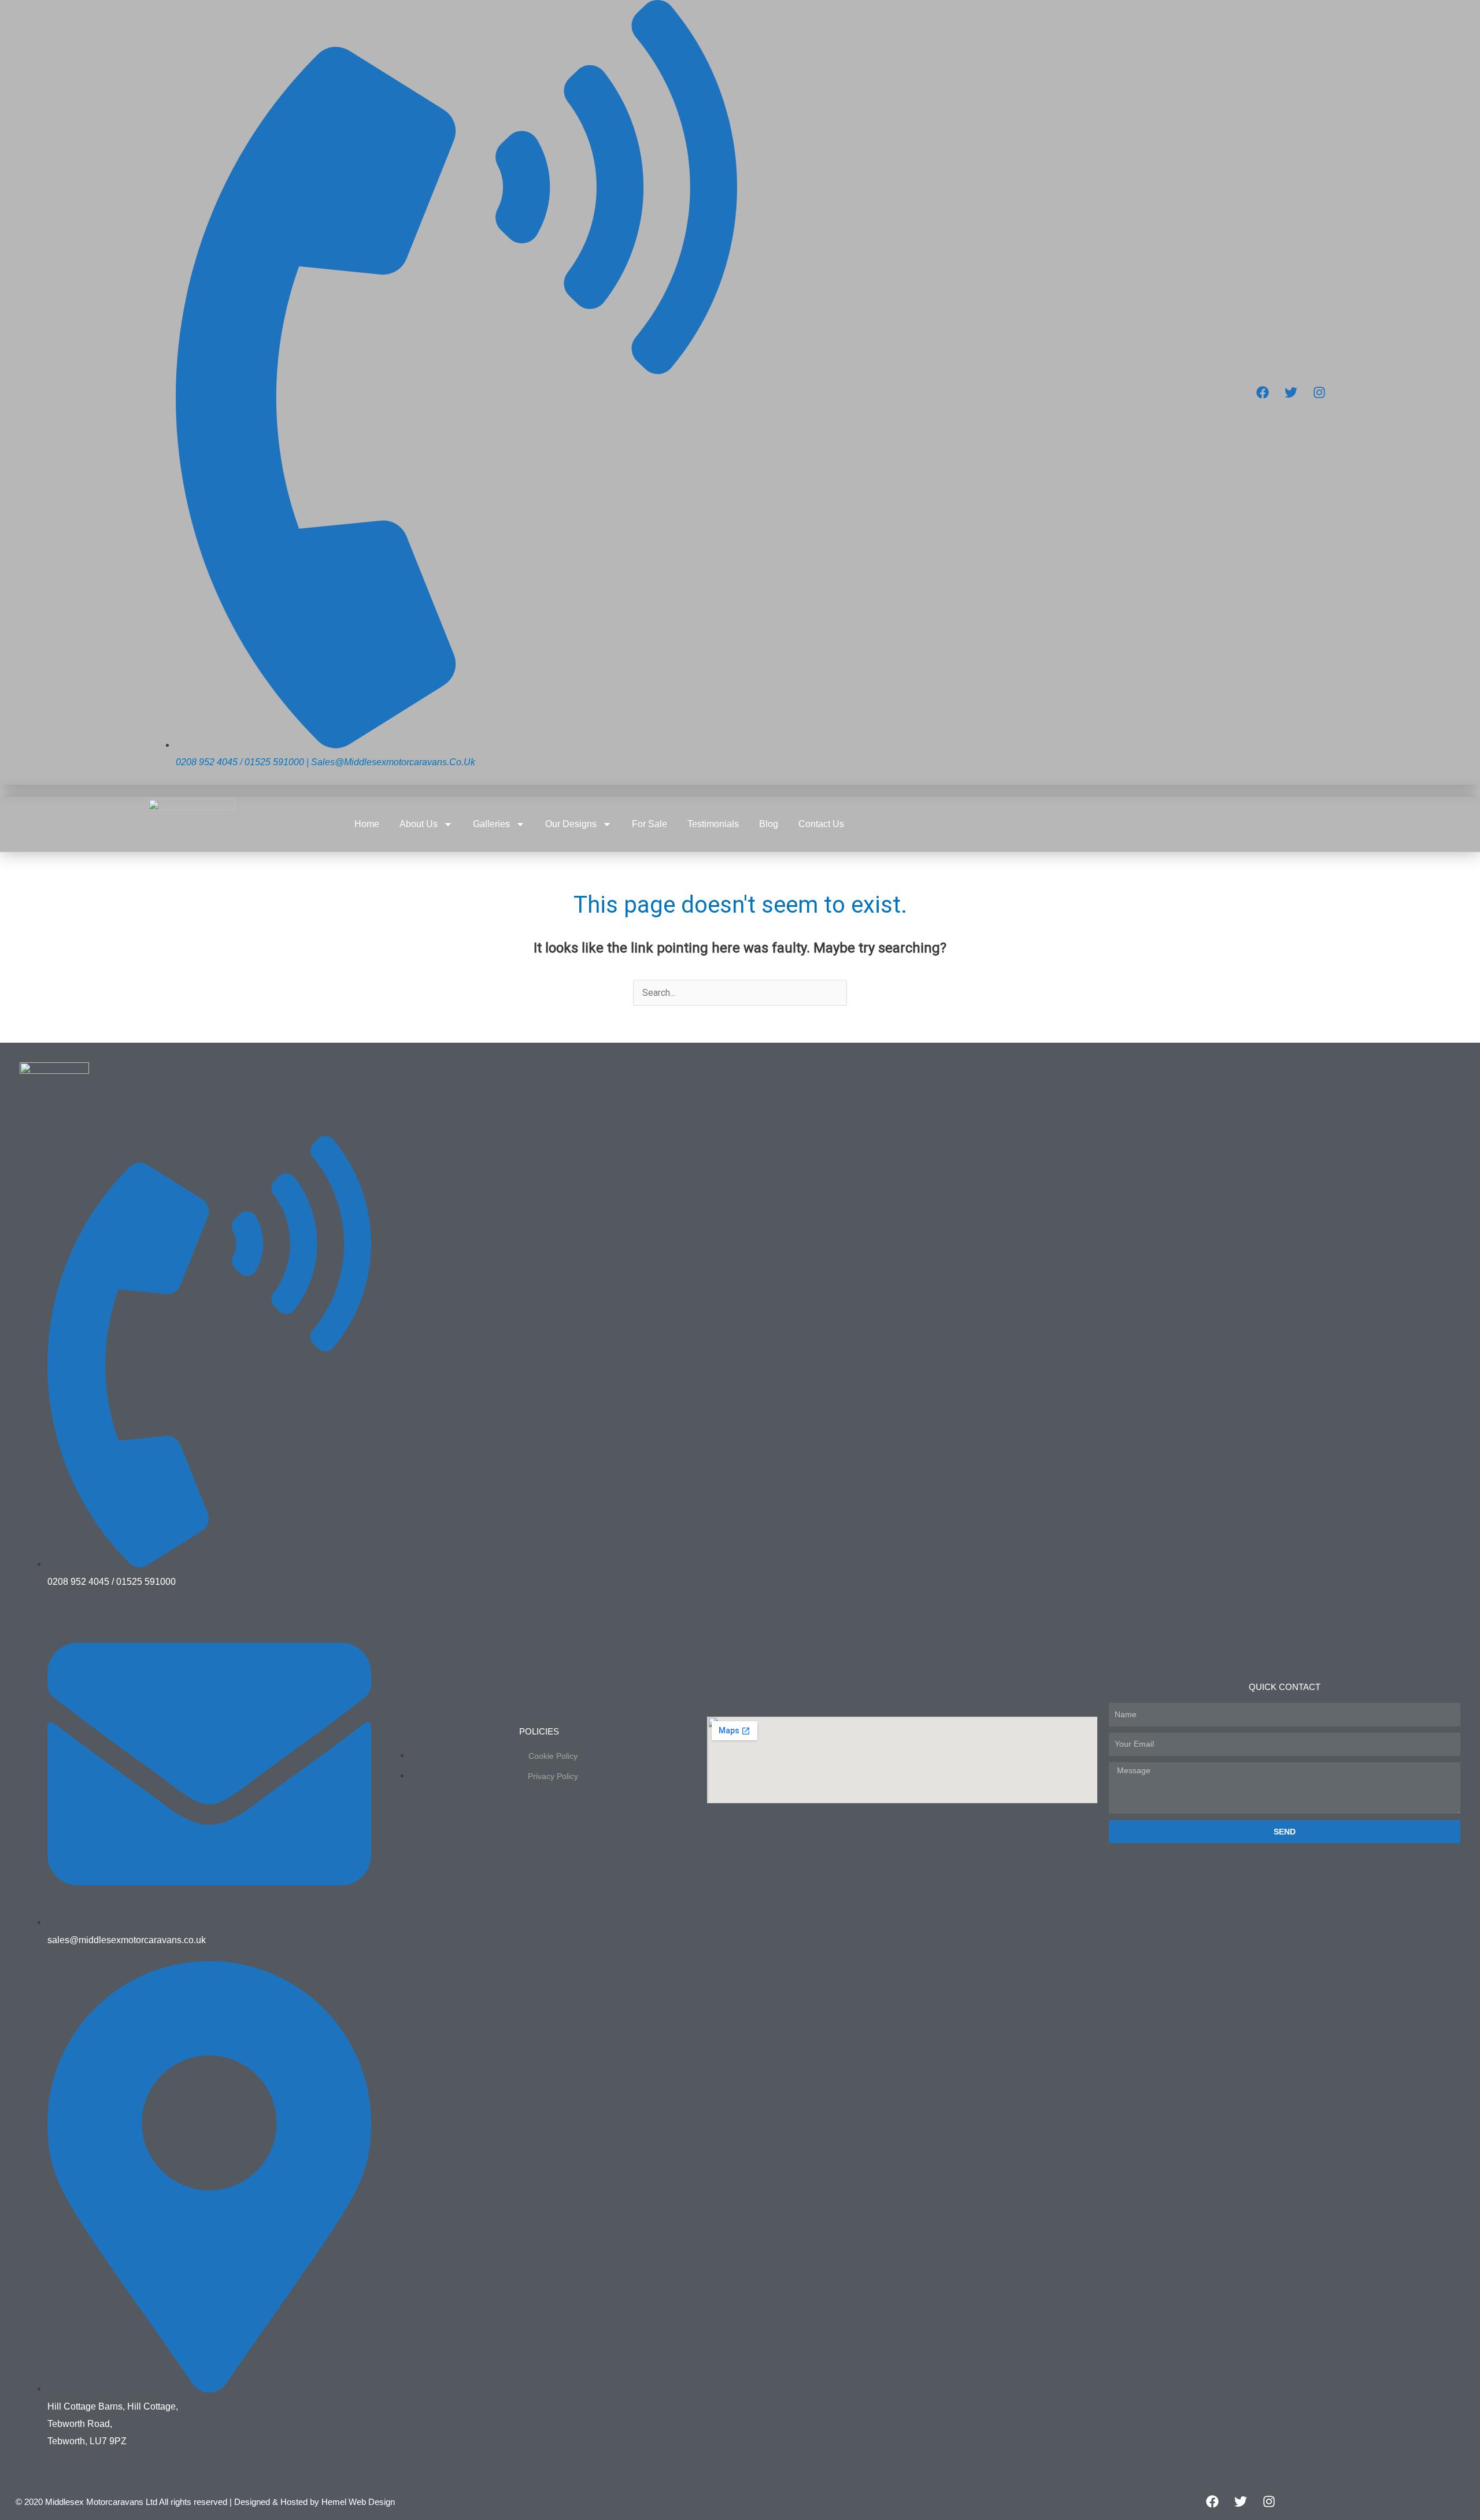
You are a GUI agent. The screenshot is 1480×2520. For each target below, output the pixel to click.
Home (367, 824)
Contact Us (821, 824)
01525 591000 (274, 762)
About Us (419, 824)
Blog (769, 824)
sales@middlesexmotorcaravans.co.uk (393, 762)
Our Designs (571, 824)
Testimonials (713, 824)
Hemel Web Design (358, 2502)
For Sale (650, 824)
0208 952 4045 (207, 762)
